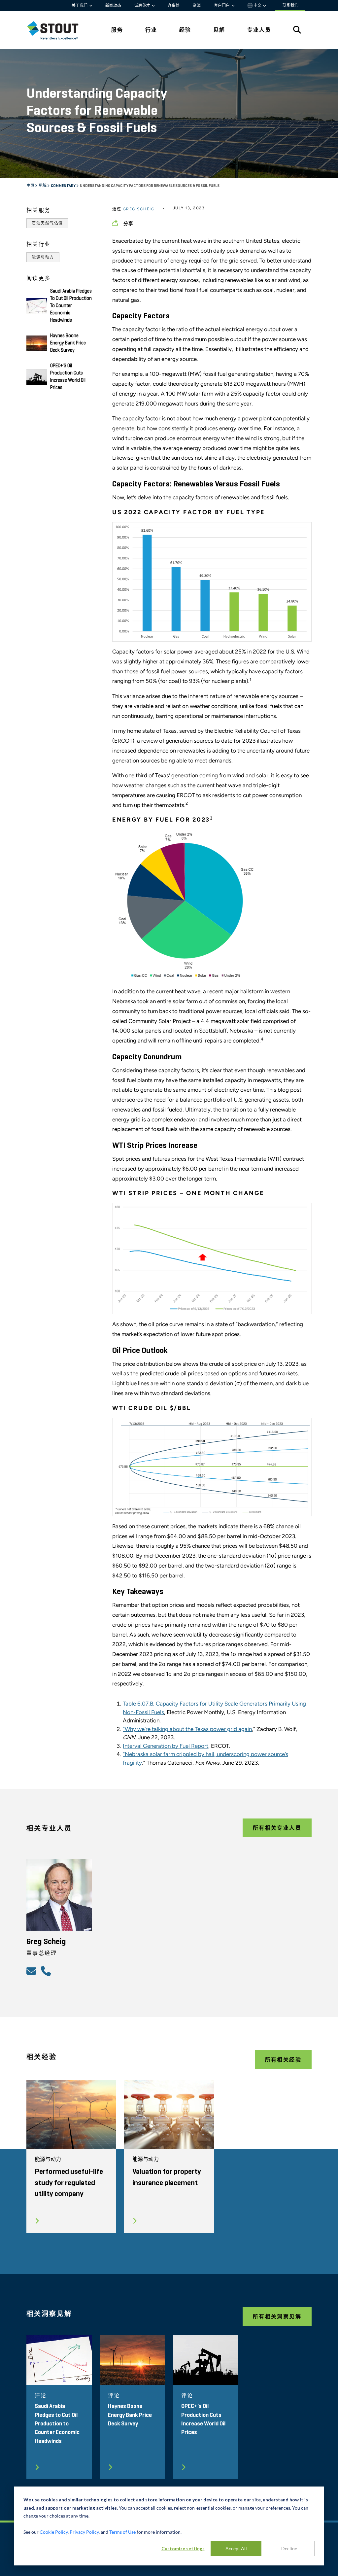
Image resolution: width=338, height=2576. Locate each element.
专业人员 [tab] (259, 30)
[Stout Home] (58, 30)
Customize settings (183, 2548)
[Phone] (47, 1971)
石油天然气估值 (47, 223)
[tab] (58, 30)
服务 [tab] (117, 30)
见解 (43, 186)
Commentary (64, 186)
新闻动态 (113, 6)
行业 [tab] (151, 30)
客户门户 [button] (222, 6)
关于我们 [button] (80, 6)
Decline (289, 2548)
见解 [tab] (219, 30)
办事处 (174, 6)
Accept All (236, 2548)
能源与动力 (43, 257)
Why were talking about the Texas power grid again (187, 1729)
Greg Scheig (139, 209)
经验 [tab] (185, 30)
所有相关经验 (283, 2060)
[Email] (32, 1971)
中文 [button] (257, 6)
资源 (197, 6)
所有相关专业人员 (277, 1828)
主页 (31, 186)
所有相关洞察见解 (277, 2317)
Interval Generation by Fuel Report (166, 1746)
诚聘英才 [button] (143, 6)
